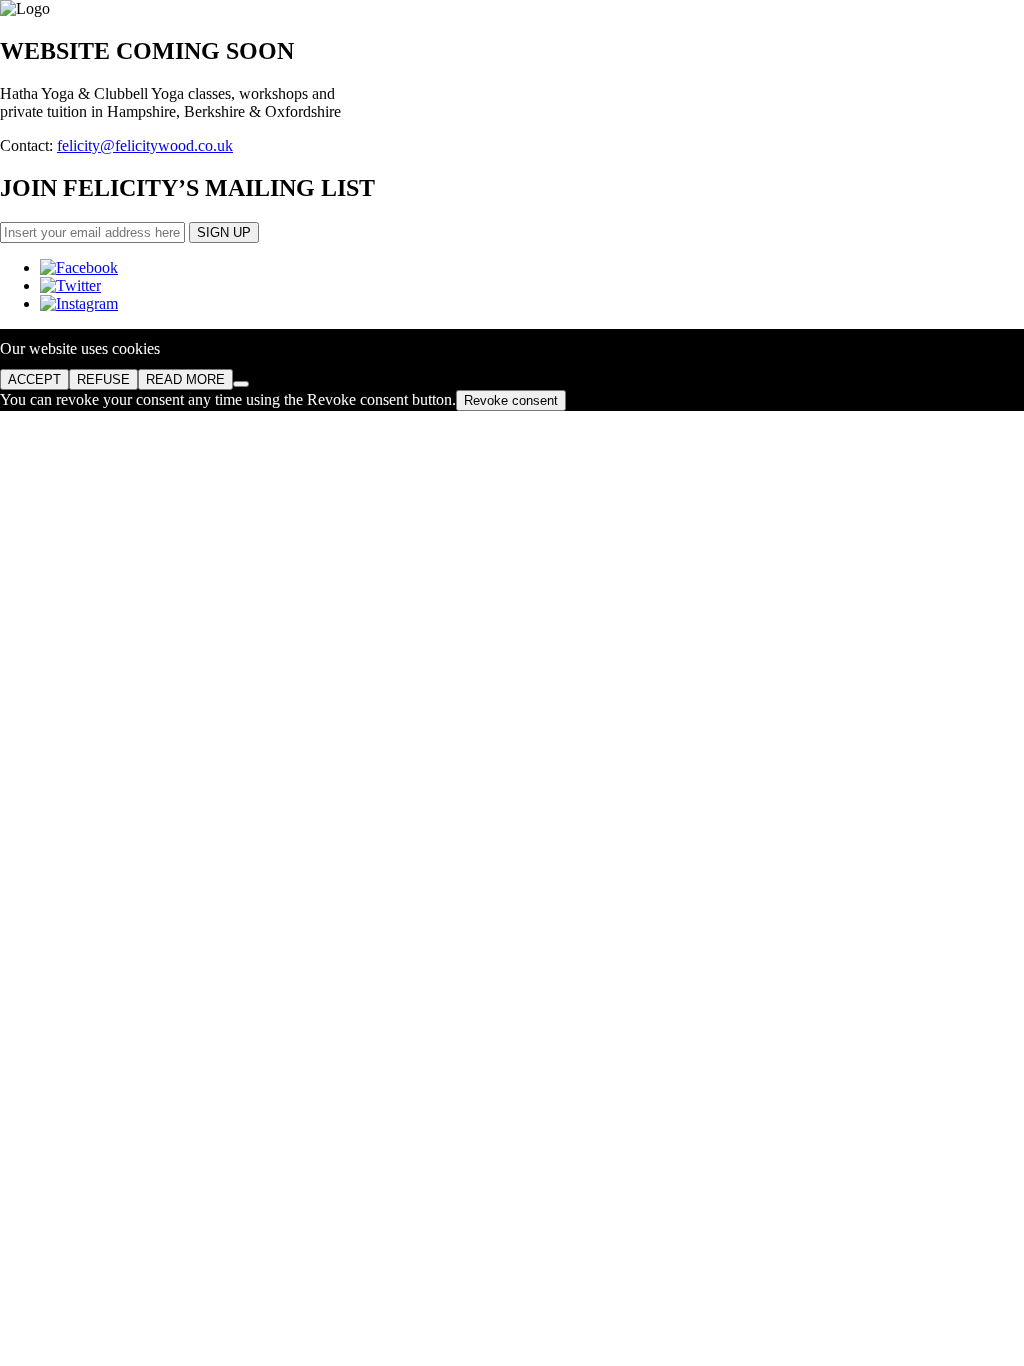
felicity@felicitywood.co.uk (145, 145)
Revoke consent (511, 400)
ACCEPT (34, 379)
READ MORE (185, 379)
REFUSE (103, 379)
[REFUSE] (241, 384)
